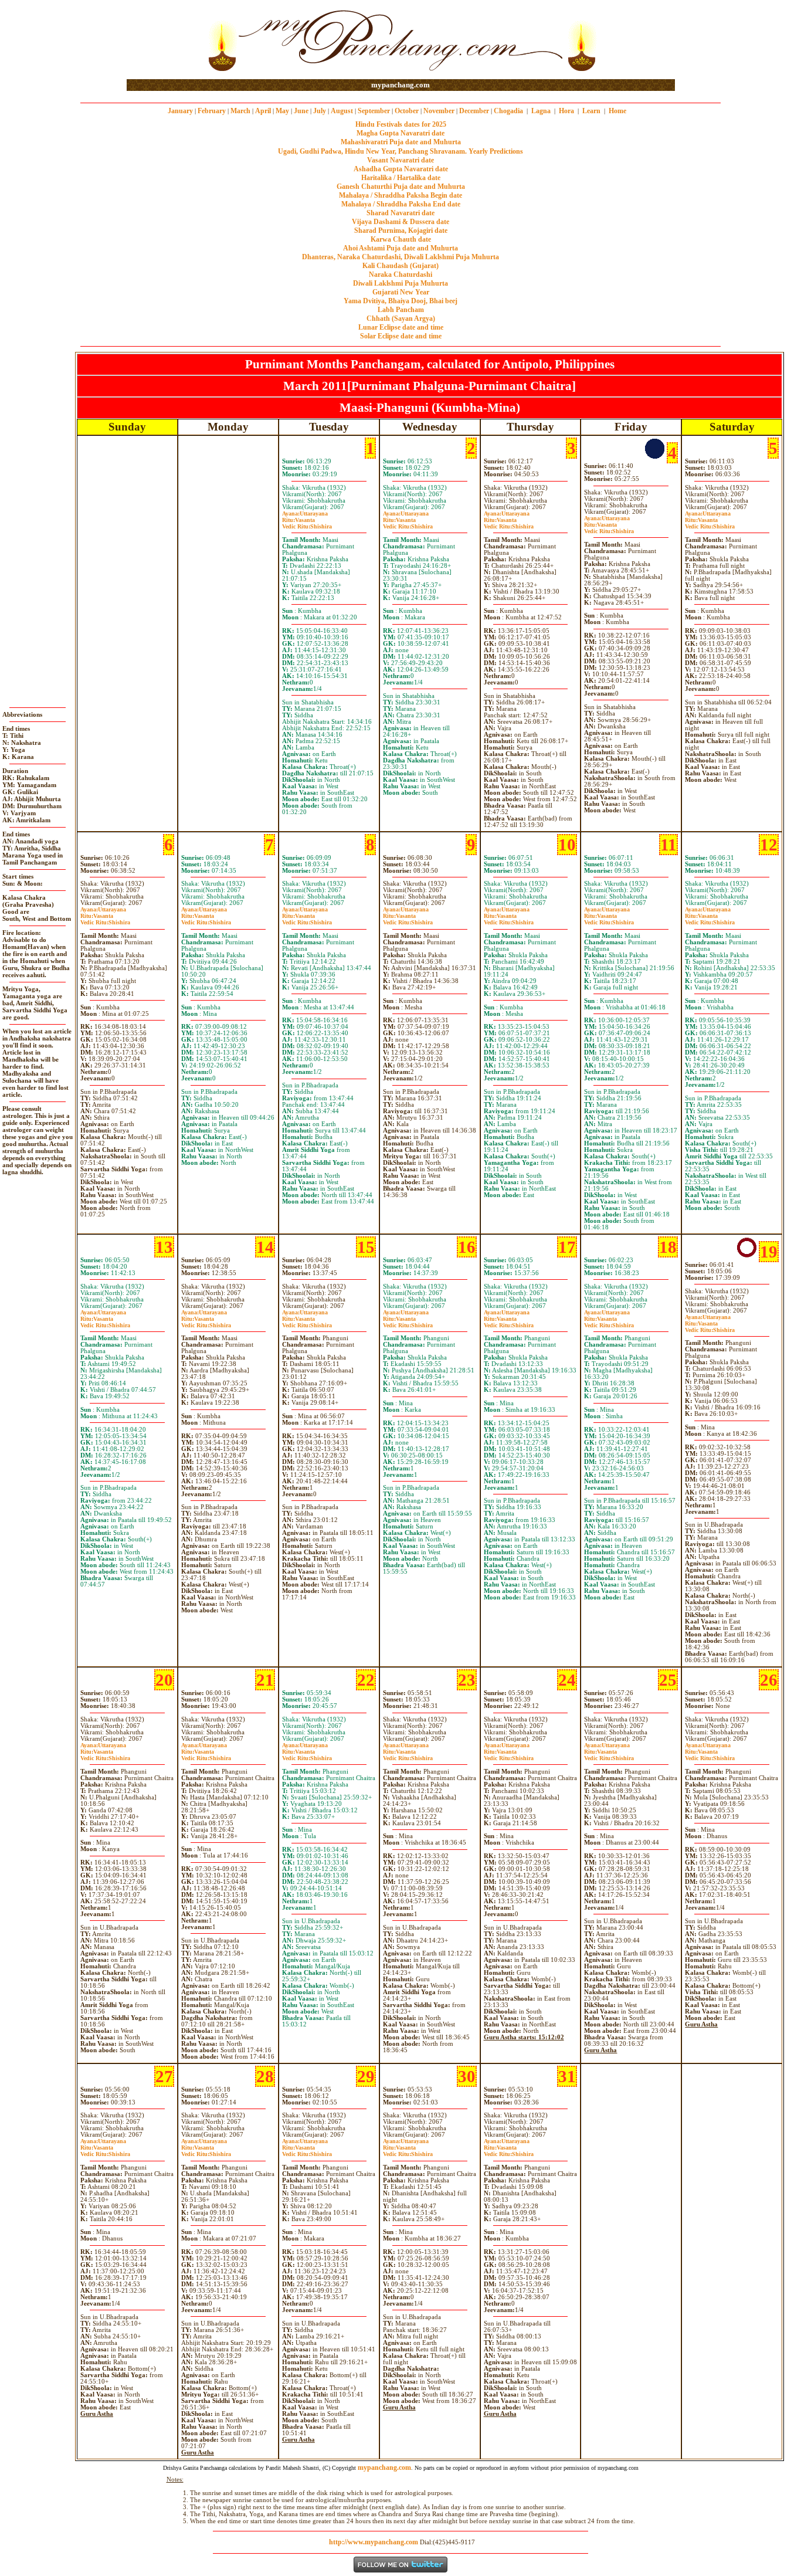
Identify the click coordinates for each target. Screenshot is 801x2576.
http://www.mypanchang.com (374, 2542)
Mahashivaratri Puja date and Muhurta (401, 142)
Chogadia (508, 111)
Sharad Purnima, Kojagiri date (401, 231)
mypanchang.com (400, 85)
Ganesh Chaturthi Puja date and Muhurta (401, 187)
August (342, 111)
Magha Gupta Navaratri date (400, 133)
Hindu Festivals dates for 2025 (401, 124)
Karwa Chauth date (401, 239)
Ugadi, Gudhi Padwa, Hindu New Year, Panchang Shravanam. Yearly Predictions (400, 151)
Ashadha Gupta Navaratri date (401, 169)
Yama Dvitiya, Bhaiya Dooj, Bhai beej (400, 301)
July (320, 111)
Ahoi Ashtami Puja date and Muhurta (400, 248)
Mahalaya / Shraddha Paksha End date (401, 204)
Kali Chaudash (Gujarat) (400, 266)
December (474, 111)
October (407, 111)
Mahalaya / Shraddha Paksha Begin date (400, 195)
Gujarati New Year (401, 292)
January (180, 111)
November (439, 111)
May (282, 111)
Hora (566, 111)
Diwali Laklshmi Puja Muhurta (400, 283)
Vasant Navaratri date (400, 160)
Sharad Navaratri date (400, 213)
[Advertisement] (164, 40)
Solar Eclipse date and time (401, 336)
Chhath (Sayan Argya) (401, 318)
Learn (591, 111)
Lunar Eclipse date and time (401, 327)
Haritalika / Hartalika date (401, 178)
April (263, 111)
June (301, 111)
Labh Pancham (401, 310)
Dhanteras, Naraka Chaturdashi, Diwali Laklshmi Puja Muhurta (400, 257)
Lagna (541, 111)
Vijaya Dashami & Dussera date (400, 222)
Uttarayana (305, 513)
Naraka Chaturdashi (400, 274)
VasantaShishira (307, 523)
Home (617, 111)
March (240, 111)
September (374, 111)
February (212, 111)
